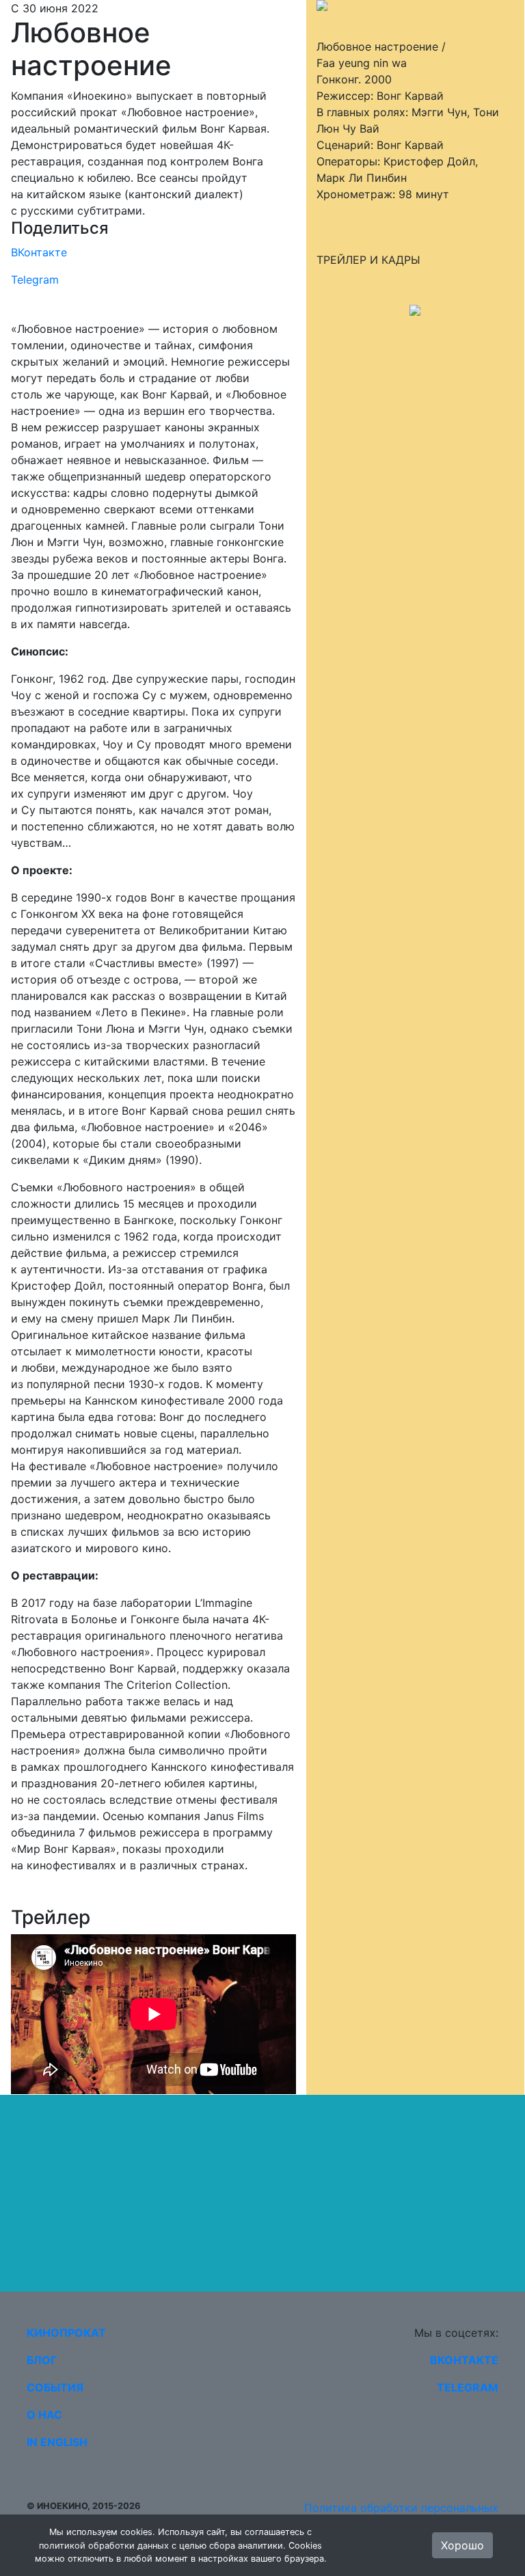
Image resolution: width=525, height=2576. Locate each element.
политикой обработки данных (104, 2546)
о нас (44, 2415)
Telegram (35, 280)
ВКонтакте (39, 252)
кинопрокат (66, 2333)
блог (42, 2360)
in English (57, 2442)
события (55, 2387)
